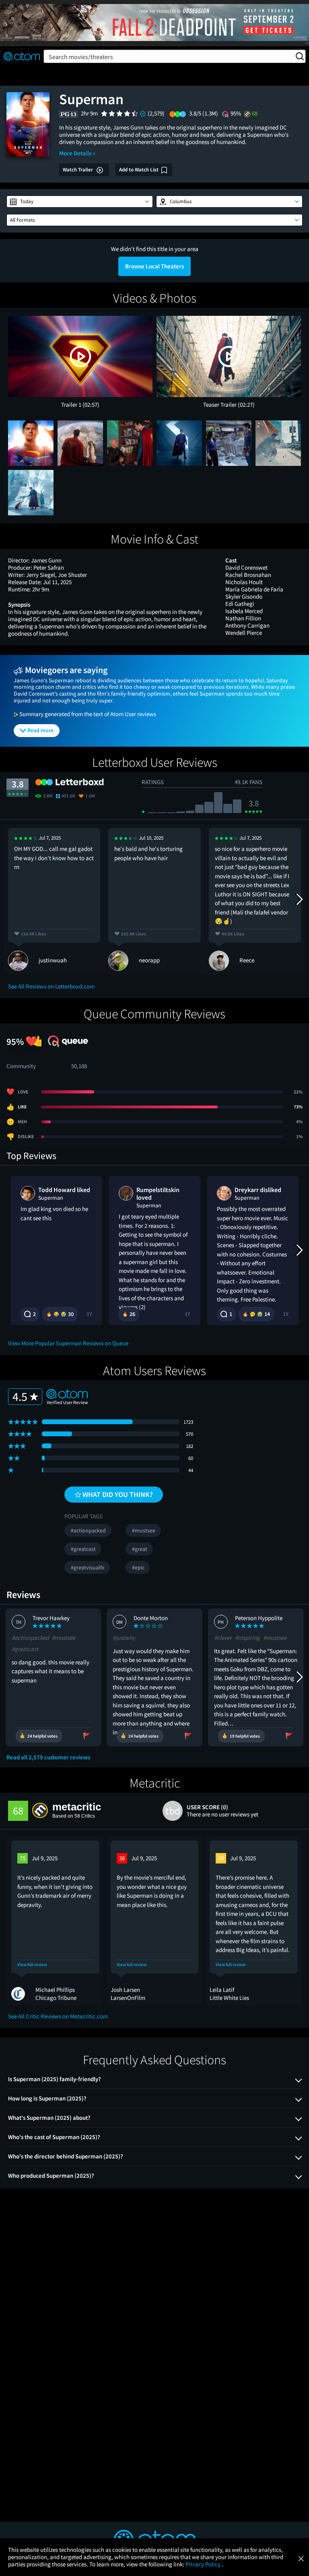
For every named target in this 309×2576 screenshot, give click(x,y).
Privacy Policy (204, 2564)
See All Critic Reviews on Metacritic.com (58, 2016)
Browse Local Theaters (154, 266)
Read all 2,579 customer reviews (48, 1757)
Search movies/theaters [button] (81, 57)
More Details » (77, 153)
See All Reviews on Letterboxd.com (51, 986)
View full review (32, 1965)
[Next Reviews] (299, 899)
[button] (80, 202)
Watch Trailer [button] (78, 170)
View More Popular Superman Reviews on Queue (68, 1343)
